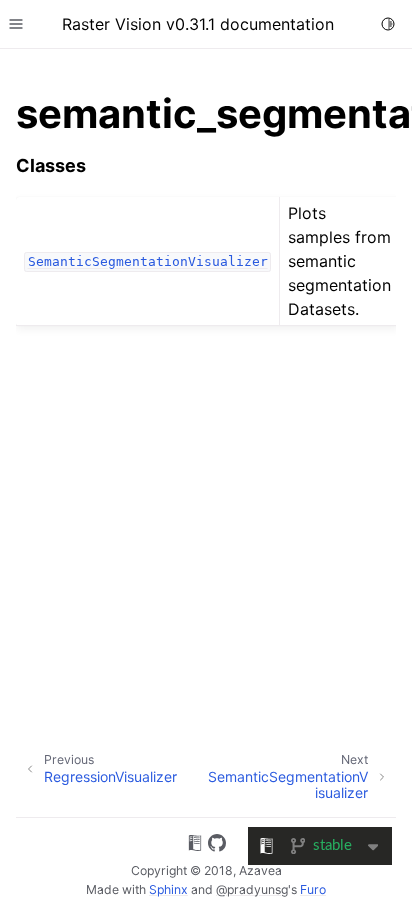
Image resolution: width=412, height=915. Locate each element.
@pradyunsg (252, 889)
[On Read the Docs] (195, 846)
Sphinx (168, 889)
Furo (313, 889)
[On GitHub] (217, 846)
